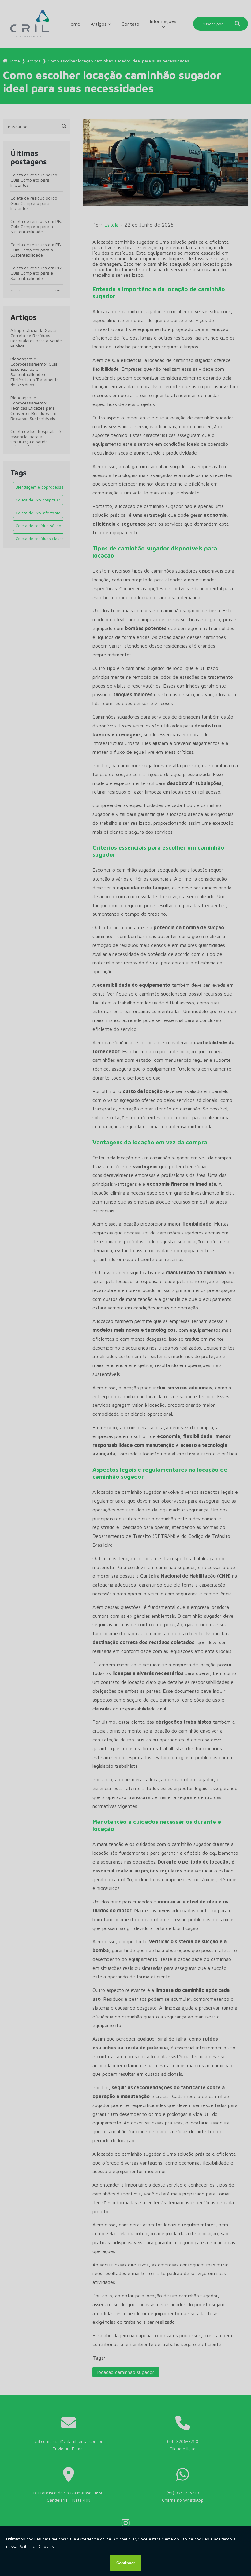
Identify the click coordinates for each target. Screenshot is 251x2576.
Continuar (126, 2563)
